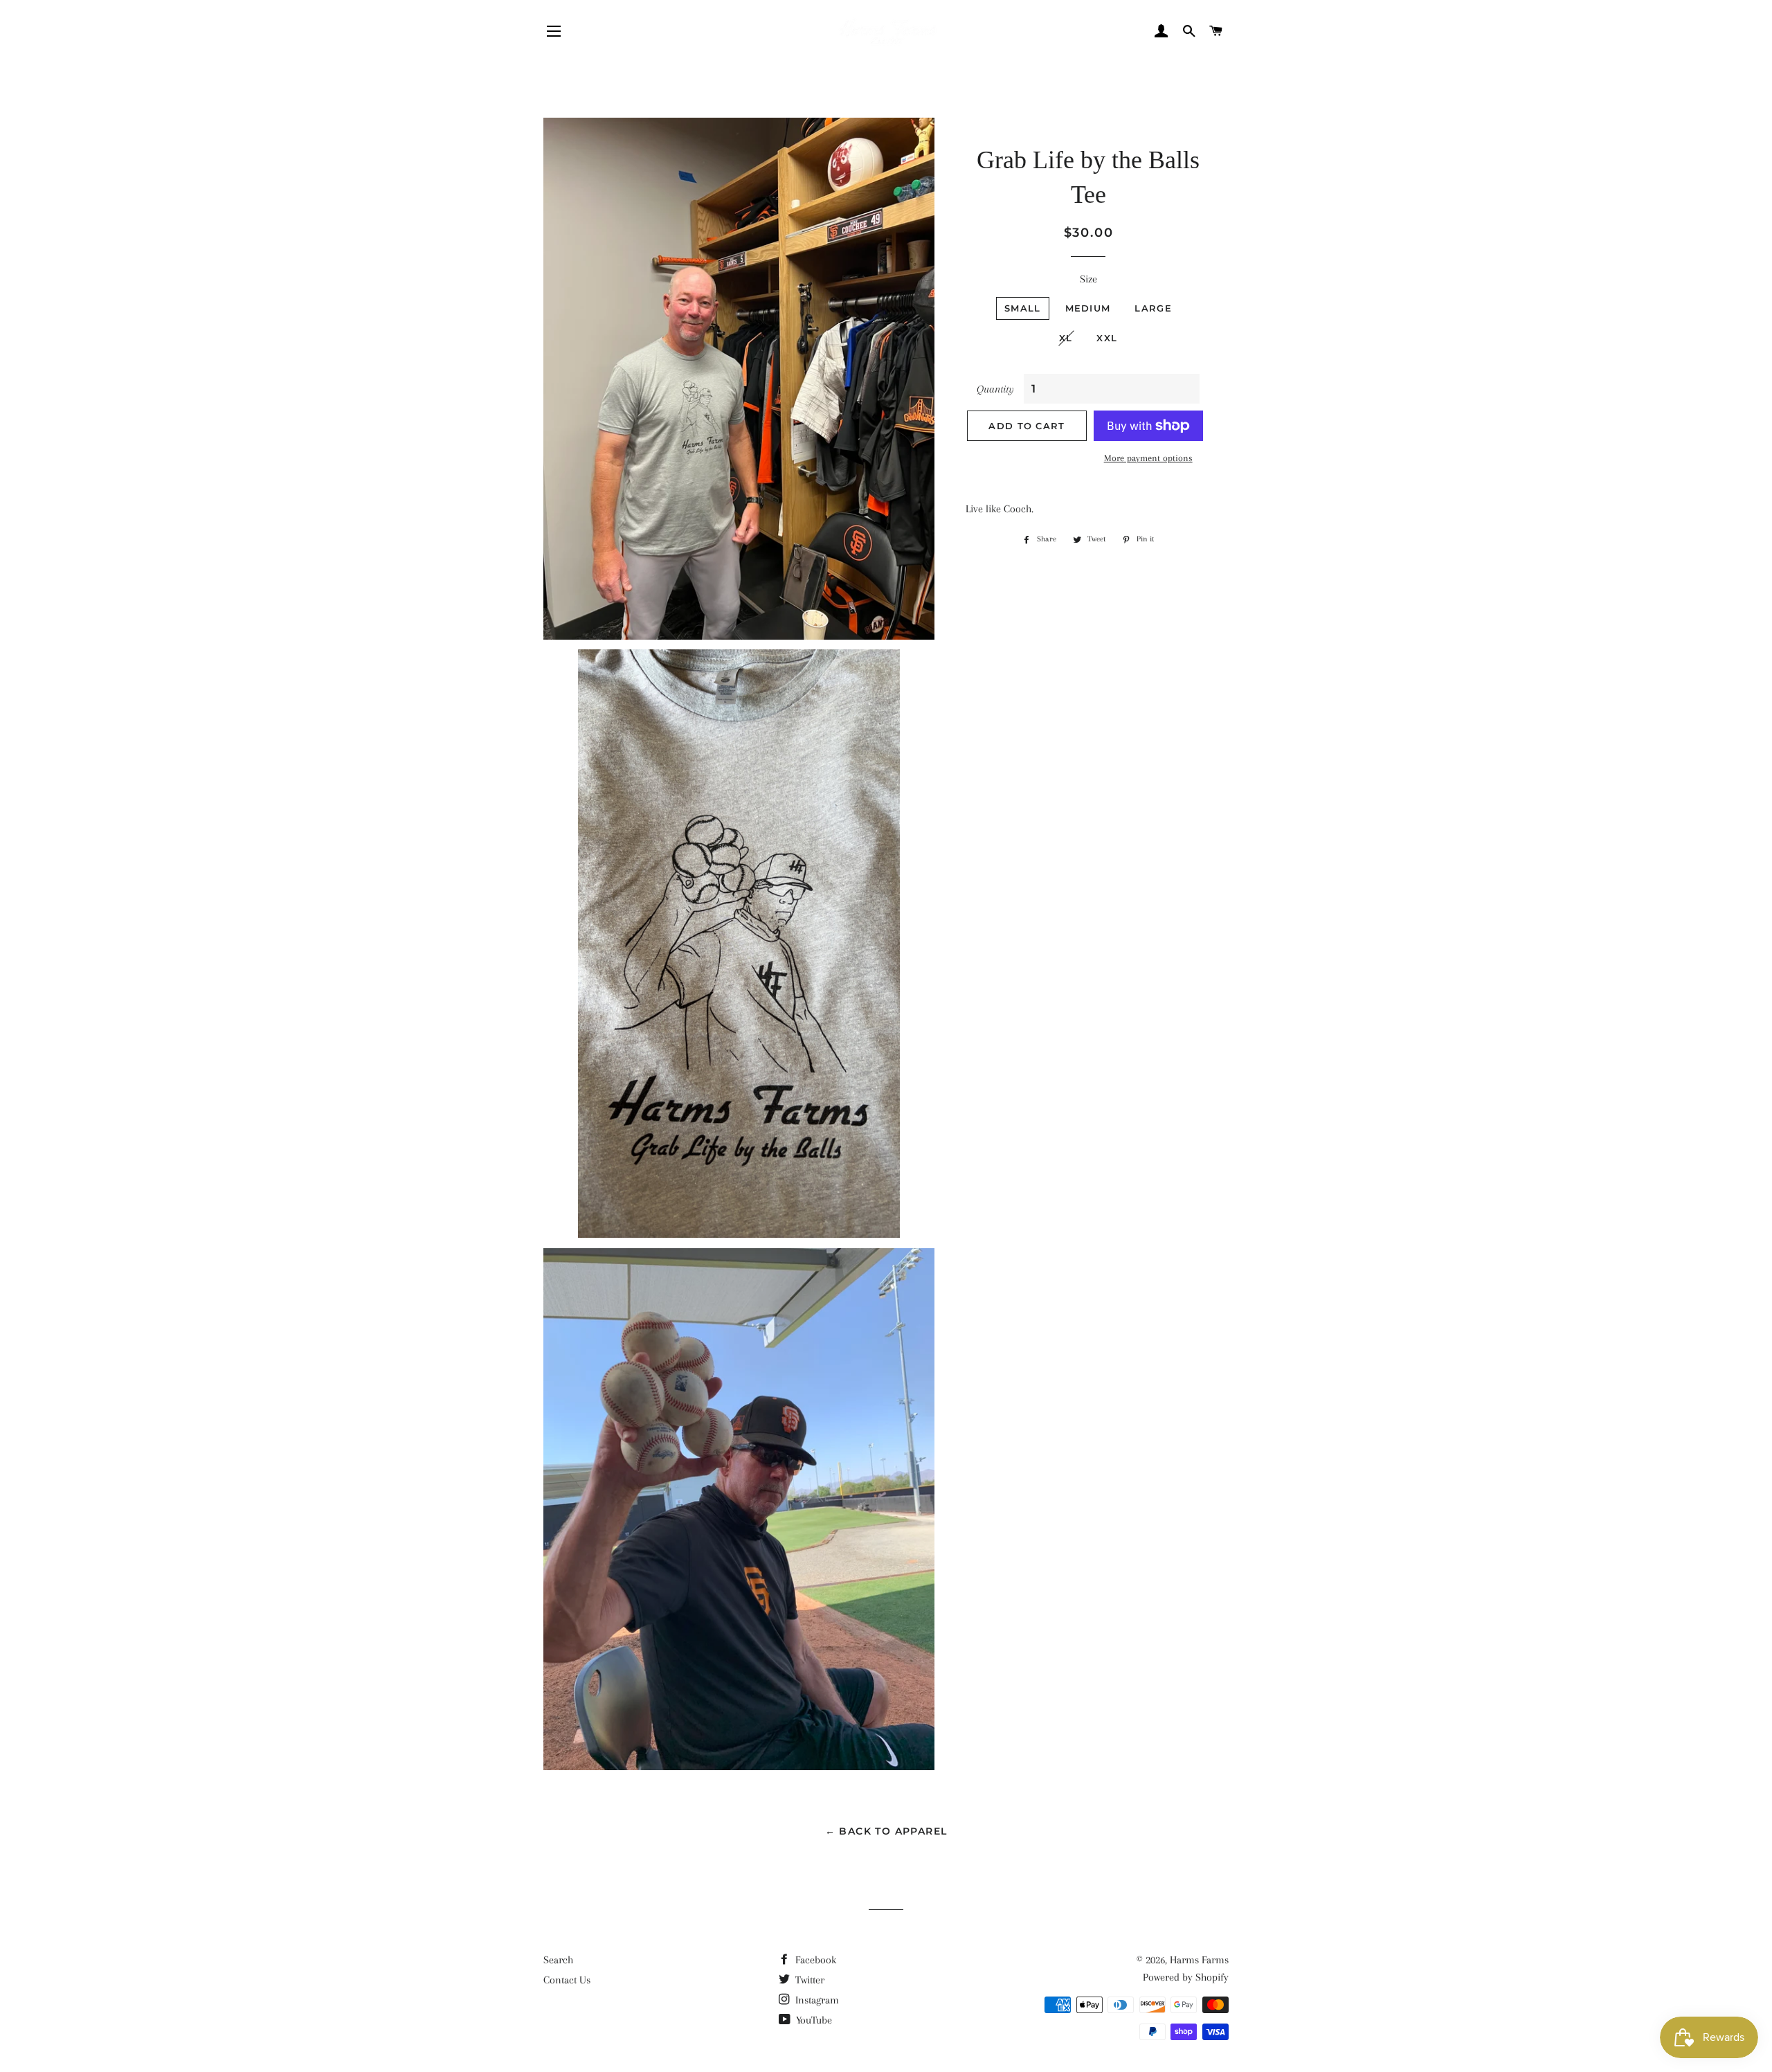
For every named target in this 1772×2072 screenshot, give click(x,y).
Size (1088, 279)
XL (1066, 338)
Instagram (816, 2000)
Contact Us (567, 1980)
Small (1023, 308)
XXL (1107, 338)
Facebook (814, 1960)
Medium (1088, 308)
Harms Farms (1199, 1960)
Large (1153, 308)
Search (558, 1960)
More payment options (1148, 458)
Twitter (808, 1980)
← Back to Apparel (886, 1831)
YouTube (813, 2020)
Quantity (995, 389)
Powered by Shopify (1186, 1977)
